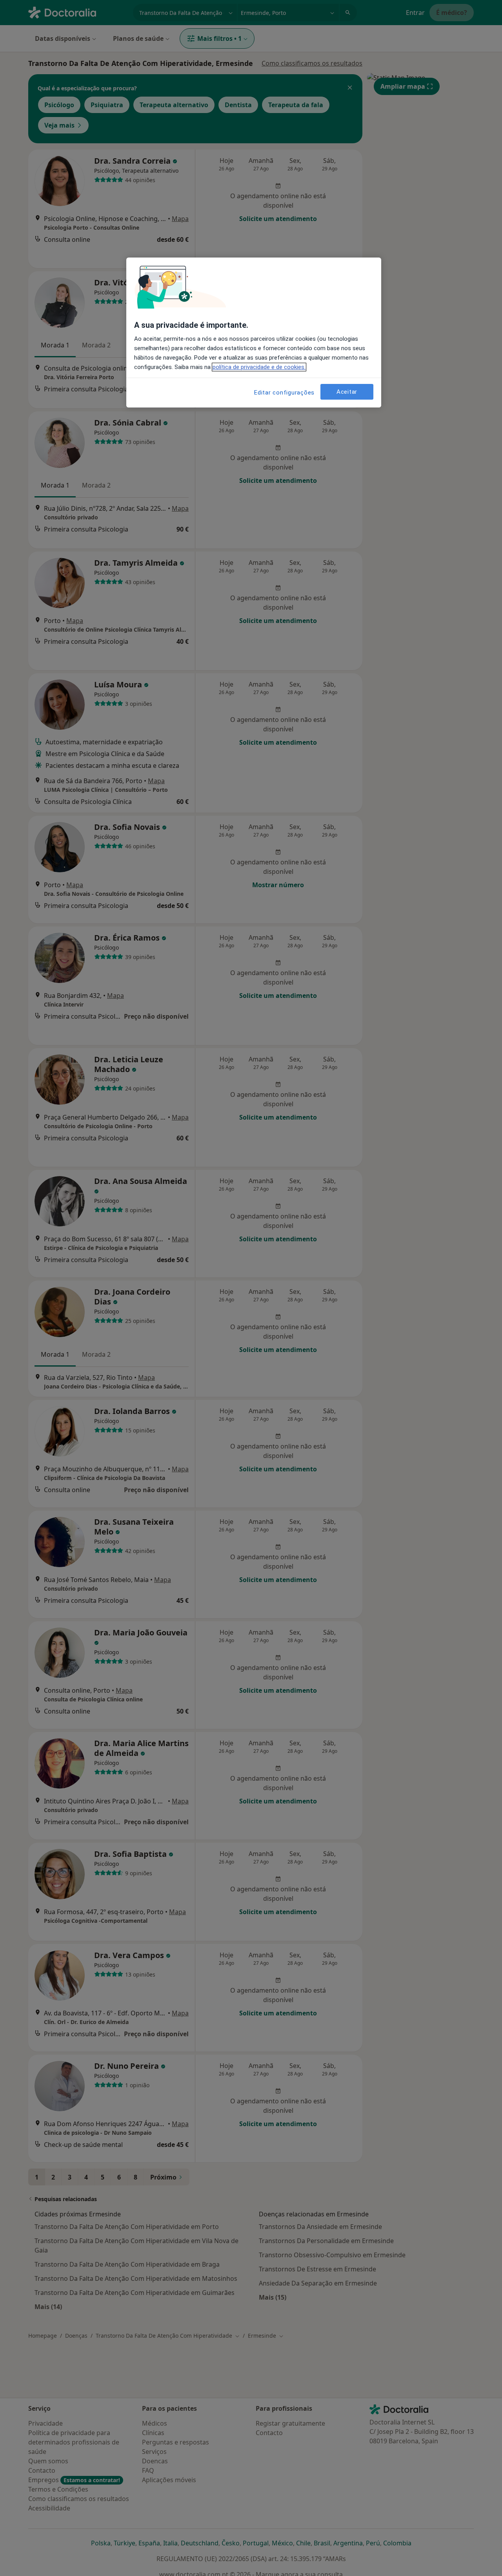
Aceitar (347, 392)
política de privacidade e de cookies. (259, 367)
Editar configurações (284, 393)
